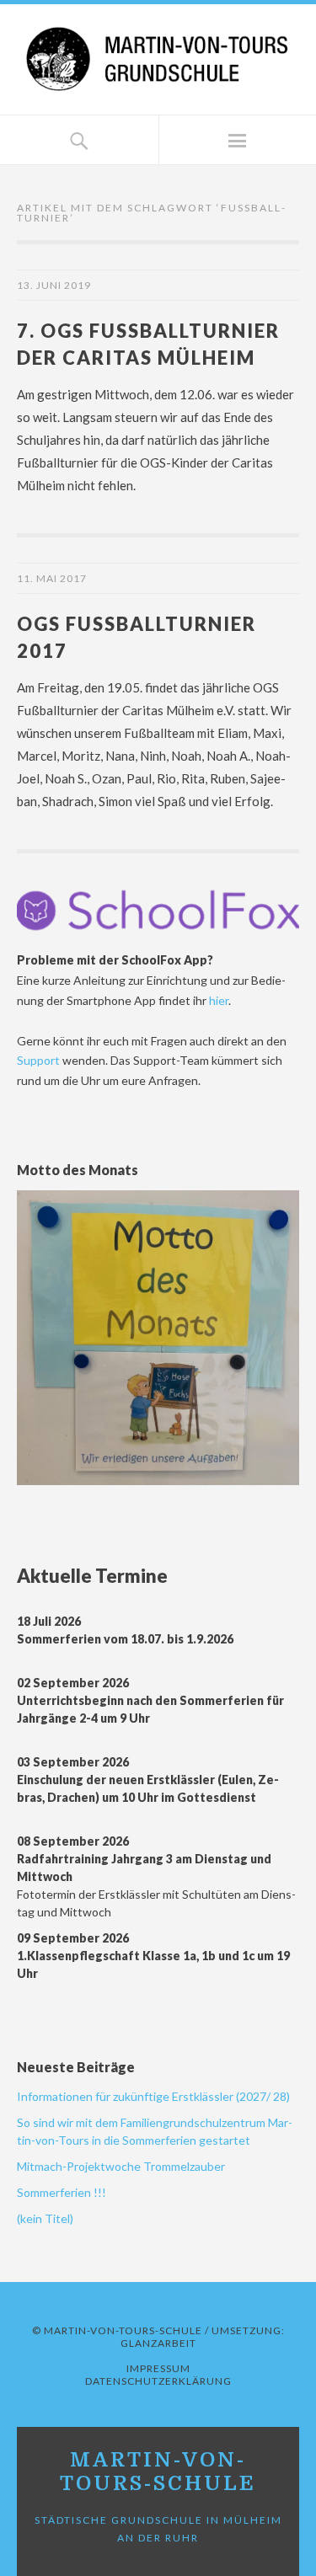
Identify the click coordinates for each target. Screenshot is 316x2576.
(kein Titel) (45, 2218)
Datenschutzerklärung (158, 2381)
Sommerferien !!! (62, 2192)
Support (40, 1060)
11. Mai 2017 (52, 578)
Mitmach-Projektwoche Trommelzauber (121, 2166)
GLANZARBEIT (158, 2343)
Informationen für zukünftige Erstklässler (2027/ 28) (153, 2096)
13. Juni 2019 (54, 285)
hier (219, 1000)
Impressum (158, 2368)
